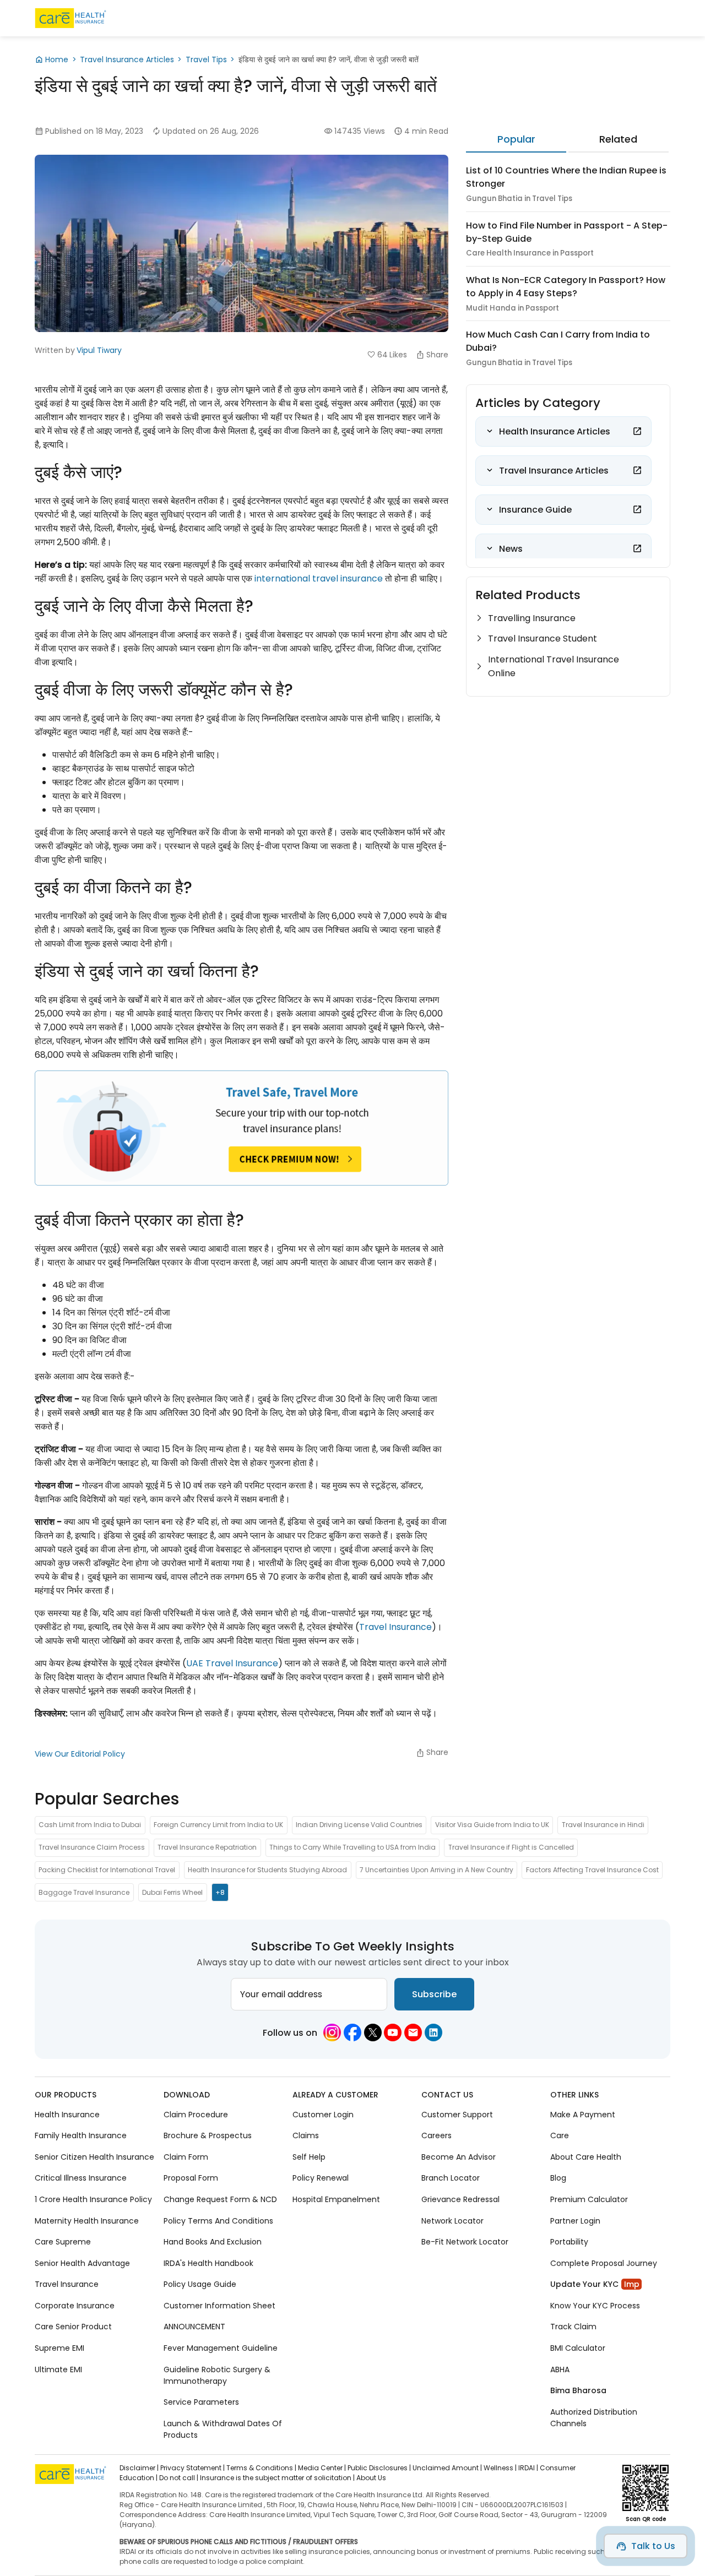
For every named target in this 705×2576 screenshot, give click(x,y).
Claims (306, 2135)
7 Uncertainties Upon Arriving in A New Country (436, 1870)
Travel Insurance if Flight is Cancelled (511, 1848)
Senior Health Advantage (82, 2263)
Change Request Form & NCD (220, 2199)
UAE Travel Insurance (232, 1663)
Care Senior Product (73, 2327)
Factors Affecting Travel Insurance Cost (592, 1870)
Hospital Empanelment (336, 2199)
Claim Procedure (196, 2114)
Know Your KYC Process (595, 2305)
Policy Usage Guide (200, 2284)
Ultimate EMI (58, 2369)
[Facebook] (352, 2032)
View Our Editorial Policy (80, 1754)
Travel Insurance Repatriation (207, 1848)
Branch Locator (451, 2178)
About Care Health (586, 2156)
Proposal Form (191, 2178)
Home (57, 59)
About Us (371, 2478)
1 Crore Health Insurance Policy (93, 2199)
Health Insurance (67, 2114)
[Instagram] (332, 2032)
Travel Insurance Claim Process (92, 1848)
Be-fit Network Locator (465, 2242)
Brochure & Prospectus (208, 2135)
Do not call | (179, 2478)
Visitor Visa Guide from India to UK (492, 1825)
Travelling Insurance (532, 618)
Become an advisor (459, 2156)
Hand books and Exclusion (213, 2242)
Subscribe (434, 1994)
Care (560, 2135)
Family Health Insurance (81, 2135)
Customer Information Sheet (219, 2305)
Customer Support (457, 2114)
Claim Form (186, 2156)
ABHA (560, 2369)
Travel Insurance (395, 1627)
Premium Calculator (589, 2199)
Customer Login (323, 2114)
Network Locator (452, 2220)
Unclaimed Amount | (447, 2468)
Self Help (309, 2156)
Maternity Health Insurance (87, 2220)
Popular (516, 139)
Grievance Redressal (460, 2199)
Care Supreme (63, 2242)
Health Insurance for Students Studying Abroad (267, 1870)
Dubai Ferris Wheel (172, 1892)
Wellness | (500, 2468)
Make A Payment (583, 2114)
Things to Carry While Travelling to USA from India (352, 1848)
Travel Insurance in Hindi (603, 1825)
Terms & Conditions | (261, 2468)
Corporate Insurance (75, 2305)
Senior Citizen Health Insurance (94, 2156)
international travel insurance (319, 578)
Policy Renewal (321, 2178)
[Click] (637, 431)
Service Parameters (201, 2402)
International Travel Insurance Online (554, 666)
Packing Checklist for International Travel (107, 1870)
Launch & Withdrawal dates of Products (223, 2429)
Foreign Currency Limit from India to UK (218, 1825)
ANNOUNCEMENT (194, 2327)
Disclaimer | (139, 2468)
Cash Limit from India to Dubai (90, 1825)
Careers (436, 2135)
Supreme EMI (59, 2347)
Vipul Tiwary (99, 350)
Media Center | (322, 2468)
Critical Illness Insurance (81, 2178)
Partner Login (575, 2220)
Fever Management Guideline (221, 2347)
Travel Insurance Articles (127, 59)
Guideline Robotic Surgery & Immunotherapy (217, 2375)
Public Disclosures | (379, 2468)
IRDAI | (528, 2468)
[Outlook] (413, 2032)
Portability (569, 2242)
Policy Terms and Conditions (218, 2220)
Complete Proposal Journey (604, 2263)
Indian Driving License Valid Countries (359, 1825)
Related (618, 139)
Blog (558, 2178)
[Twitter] (373, 2032)
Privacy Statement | (192, 2468)
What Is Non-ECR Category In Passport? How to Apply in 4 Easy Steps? (566, 287)
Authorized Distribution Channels (594, 2417)
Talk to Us (653, 2546)
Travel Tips (206, 59)
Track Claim (573, 2327)
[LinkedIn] (433, 2032)
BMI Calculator (578, 2347)
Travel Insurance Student (543, 638)
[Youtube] (393, 2032)
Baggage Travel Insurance (84, 1892)
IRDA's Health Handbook (208, 2263)
